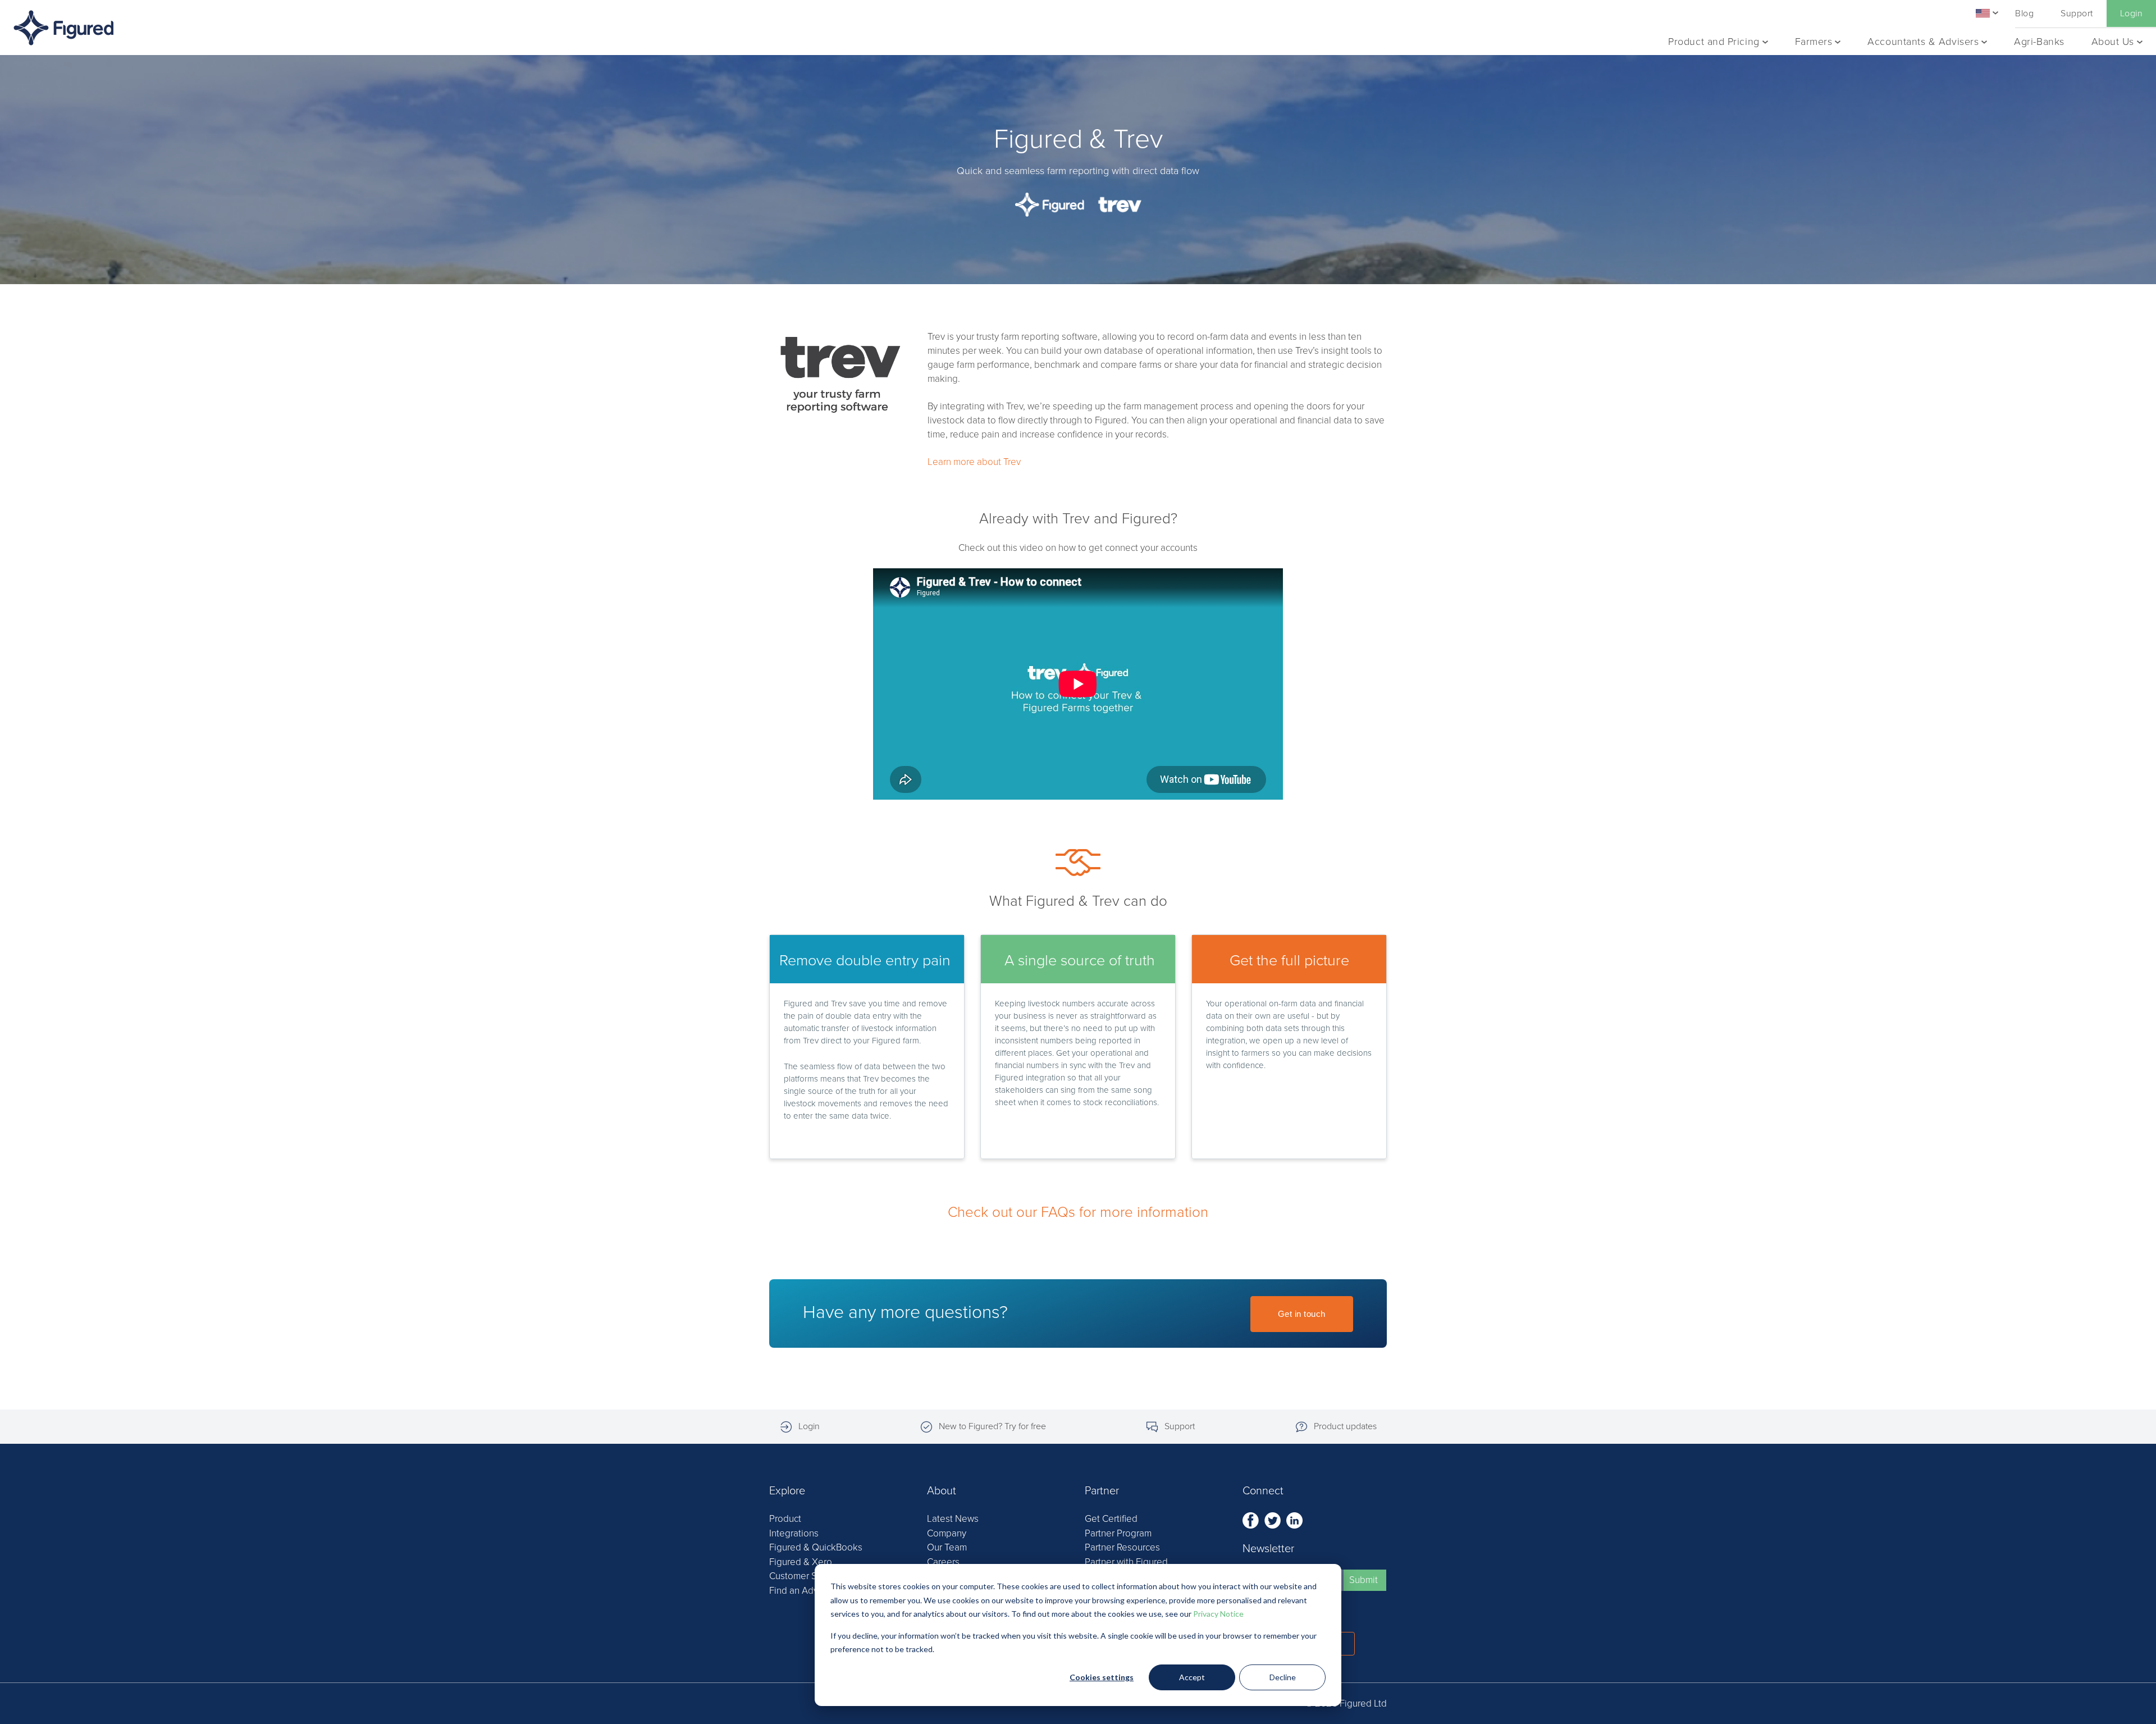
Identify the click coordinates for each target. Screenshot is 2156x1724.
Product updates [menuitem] (1345, 1426)
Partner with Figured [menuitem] (1126, 1562)
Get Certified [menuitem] (1111, 1519)
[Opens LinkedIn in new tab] (1294, 1519)
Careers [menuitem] (943, 1562)
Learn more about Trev (974, 462)
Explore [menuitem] (787, 1491)
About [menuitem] (942, 1491)
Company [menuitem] (947, 1533)
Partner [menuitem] (1102, 1491)
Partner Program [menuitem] (1118, 1533)
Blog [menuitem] (2024, 13)
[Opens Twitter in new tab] (1274, 1519)
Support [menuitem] (2077, 13)
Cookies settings (1102, 1677)
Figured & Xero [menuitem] (801, 1562)
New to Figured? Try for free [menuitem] (992, 1426)
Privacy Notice (1218, 1614)
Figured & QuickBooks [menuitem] (816, 1547)
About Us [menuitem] (2113, 42)
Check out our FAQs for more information (1078, 1212)
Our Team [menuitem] (947, 1547)
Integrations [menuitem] (794, 1533)
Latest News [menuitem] (953, 1519)
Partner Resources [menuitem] (1122, 1547)
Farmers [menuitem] (1814, 42)
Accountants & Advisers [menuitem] (1923, 42)
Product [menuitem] (785, 1519)
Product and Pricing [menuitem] (1714, 42)
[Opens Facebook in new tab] (1252, 1519)
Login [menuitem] (2131, 13)
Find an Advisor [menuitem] (801, 1591)
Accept (1192, 1677)
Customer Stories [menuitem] (805, 1576)
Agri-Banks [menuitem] (2039, 42)
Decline (1283, 1677)
